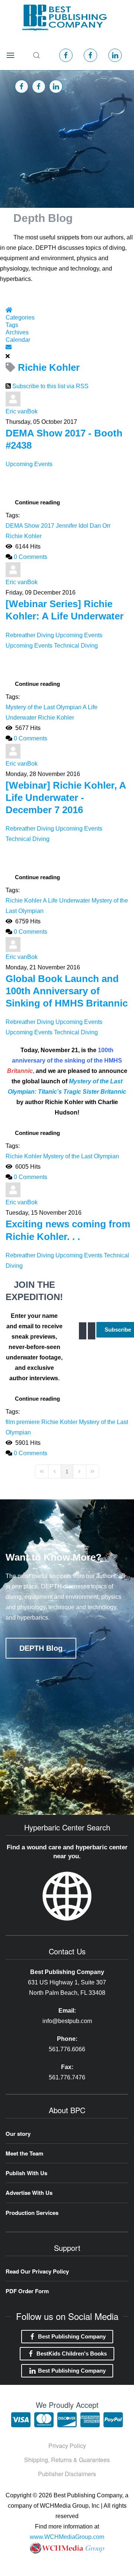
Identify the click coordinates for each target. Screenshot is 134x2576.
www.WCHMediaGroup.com (67, 2537)
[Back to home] (64, 17)
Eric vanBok (22, 411)
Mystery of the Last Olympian (44, 707)
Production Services (32, 2213)
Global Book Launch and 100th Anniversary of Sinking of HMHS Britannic (67, 991)
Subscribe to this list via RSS (50, 386)
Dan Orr (100, 526)
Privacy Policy (67, 2446)
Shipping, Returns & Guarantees (67, 2460)
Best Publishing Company (72, 2336)
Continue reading (37, 502)
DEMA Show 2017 (30, 526)
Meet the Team (24, 2153)
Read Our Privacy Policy (37, 2271)
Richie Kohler (24, 536)
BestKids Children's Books (72, 2354)
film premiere (23, 1422)
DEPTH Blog (41, 1648)
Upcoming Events (29, 464)
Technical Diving (76, 646)
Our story (18, 2134)
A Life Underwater (66, 901)
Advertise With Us (29, 2193)
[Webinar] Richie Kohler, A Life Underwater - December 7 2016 (66, 798)
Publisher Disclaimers (67, 2474)
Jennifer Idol (72, 526)
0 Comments (31, 557)
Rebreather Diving (30, 635)
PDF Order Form (27, 2291)
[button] (10, 55)
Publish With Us (26, 2173)
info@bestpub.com (67, 2021)
